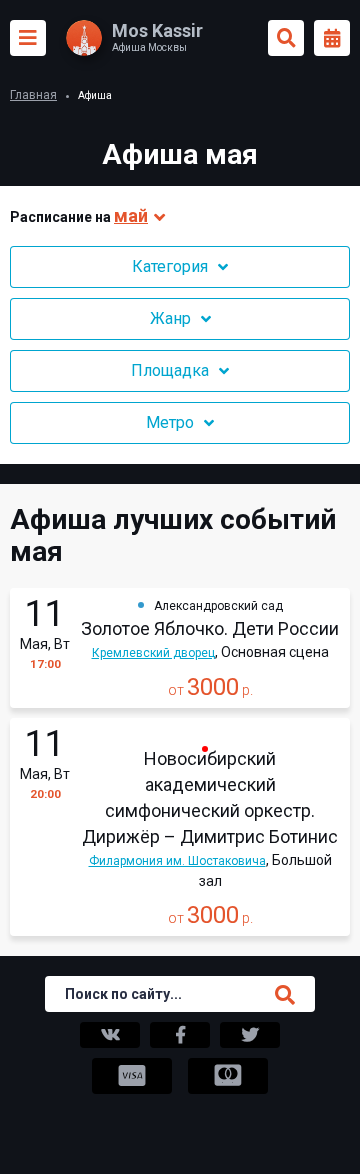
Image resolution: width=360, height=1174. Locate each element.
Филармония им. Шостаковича (177, 861)
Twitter (250, 1035)
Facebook (180, 1035)
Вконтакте (110, 1035)
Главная (33, 95)
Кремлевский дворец (153, 653)
